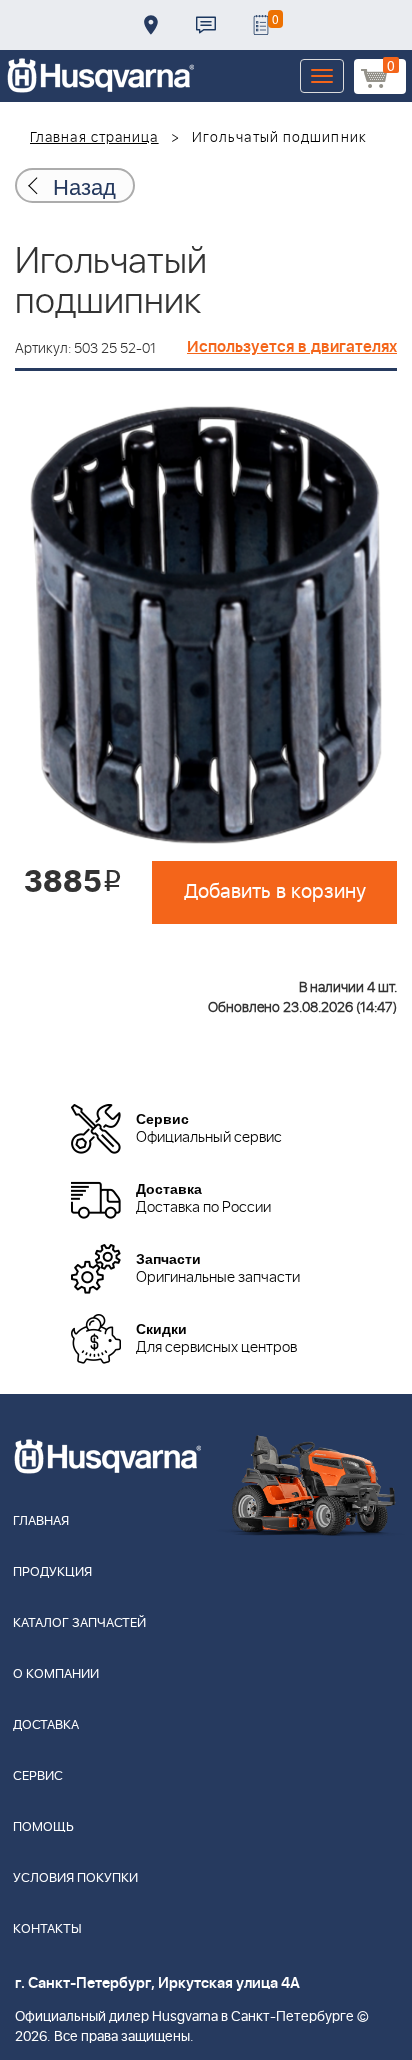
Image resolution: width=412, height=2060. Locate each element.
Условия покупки (75, 1878)
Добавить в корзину (275, 892)
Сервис (38, 1776)
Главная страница (94, 138)
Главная (41, 1521)
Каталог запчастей (79, 1623)
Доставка (151, 25)
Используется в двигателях (292, 347)
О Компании (56, 1674)
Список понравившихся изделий (261, 25)
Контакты (206, 25)
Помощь (43, 1827)
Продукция (52, 1572)
